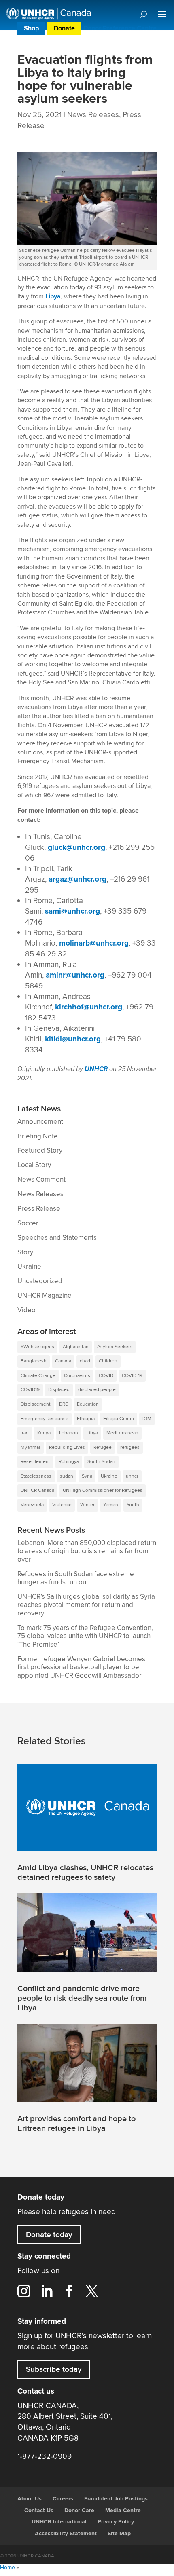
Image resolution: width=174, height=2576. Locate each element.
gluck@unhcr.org (76, 848)
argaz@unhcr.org (77, 879)
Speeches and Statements (57, 1238)
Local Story (34, 1165)
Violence (62, 1505)
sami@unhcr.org (72, 911)
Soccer (28, 1223)
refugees (130, 1447)
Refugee (103, 1447)
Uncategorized (40, 1281)
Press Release (39, 1209)
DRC (64, 1404)
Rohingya (69, 1462)
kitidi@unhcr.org (73, 1039)
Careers (63, 2499)
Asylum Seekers (115, 1347)
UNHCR (96, 1069)
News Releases (93, 115)
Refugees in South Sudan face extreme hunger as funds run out (76, 1578)
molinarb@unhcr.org (94, 943)
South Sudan (101, 1462)
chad (85, 1361)
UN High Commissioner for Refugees (103, 1490)
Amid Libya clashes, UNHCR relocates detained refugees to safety (85, 1873)
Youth (133, 1505)
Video (27, 1310)
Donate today (49, 2235)
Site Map (119, 2534)
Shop (31, 29)
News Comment (41, 1180)
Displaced (59, 1390)
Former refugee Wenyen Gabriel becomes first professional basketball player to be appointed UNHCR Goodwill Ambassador (81, 1667)
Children (108, 1361)
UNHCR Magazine (45, 1296)
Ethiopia (86, 1419)
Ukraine (29, 1267)
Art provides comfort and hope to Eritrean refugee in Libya (76, 2124)
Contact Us (39, 2511)
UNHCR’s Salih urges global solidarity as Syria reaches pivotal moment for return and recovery (86, 1605)
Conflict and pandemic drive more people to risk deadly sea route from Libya (82, 1998)
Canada (63, 1361)
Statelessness (36, 1476)
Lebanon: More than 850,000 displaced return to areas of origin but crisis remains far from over (87, 1551)
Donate (64, 29)
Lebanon (69, 1433)
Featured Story (40, 1151)
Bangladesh (34, 1361)
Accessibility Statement (66, 2534)
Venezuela (32, 1505)
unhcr (132, 1476)
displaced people (97, 1390)
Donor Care (79, 2511)
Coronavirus (77, 1376)
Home (7, 2568)
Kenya (44, 1433)
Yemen (111, 1505)
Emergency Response (45, 1419)
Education (88, 1404)
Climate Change (38, 1376)
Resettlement (35, 1462)
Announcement (40, 1122)
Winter (87, 1505)
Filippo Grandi (119, 1419)
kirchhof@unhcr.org (89, 1007)
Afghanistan (76, 1347)
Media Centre (123, 2511)
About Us (30, 2499)
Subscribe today (54, 2369)
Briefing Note (38, 1136)
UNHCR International (59, 2522)
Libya (53, 297)
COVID (106, 1376)
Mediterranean (122, 1433)
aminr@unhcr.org (75, 975)
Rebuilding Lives (67, 1447)
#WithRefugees (37, 1347)
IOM (147, 1419)
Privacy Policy (116, 2522)
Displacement (36, 1404)
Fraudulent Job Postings (116, 2499)
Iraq (25, 1433)
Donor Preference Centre (120, 29)
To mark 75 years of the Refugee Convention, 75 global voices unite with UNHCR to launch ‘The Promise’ (85, 1636)
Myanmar (31, 1447)
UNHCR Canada (37, 1490)
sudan (67, 1476)
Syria (87, 1476)
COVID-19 (132, 1376)
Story (25, 1252)
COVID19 (30, 1390)
